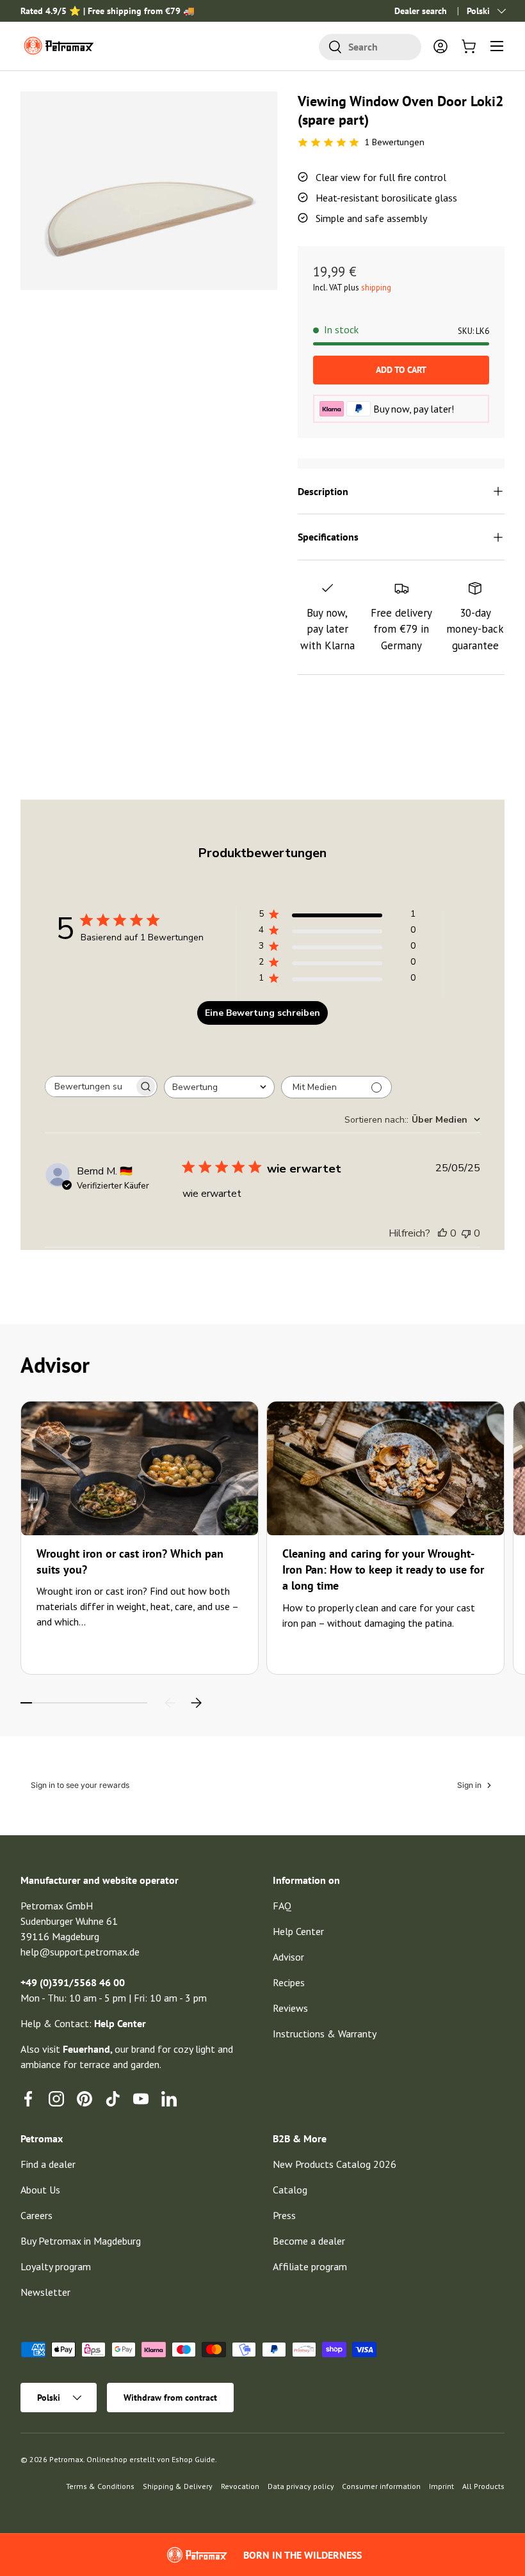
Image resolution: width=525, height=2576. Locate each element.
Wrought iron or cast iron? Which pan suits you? (130, 1561)
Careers (36, 2215)
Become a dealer (309, 2241)
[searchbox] (90, 1087)
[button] (469, 46)
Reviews (290, 2008)
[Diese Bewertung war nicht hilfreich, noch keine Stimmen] (466, 1233)
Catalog (290, 2190)
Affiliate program (310, 2266)
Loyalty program (56, 2266)
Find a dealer (48, 2164)
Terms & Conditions (100, 2486)
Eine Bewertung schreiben (262, 1013)
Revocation (240, 2486)
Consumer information (381, 2486)
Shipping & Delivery (178, 2486)
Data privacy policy (301, 2486)
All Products (483, 2486)
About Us (40, 2190)
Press (284, 2215)
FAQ (282, 1906)
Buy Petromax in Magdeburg (81, 2241)
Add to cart (401, 370)
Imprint (441, 2486)
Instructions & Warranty (325, 2034)
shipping (376, 288)
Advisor (288, 1957)
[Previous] (170, 1703)
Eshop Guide (193, 2459)
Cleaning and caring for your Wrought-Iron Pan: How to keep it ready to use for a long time (383, 1569)
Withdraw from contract (170, 2398)
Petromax (66, 2459)
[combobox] (370, 47)
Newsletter (45, 2292)
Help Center (298, 1931)
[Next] (196, 1703)
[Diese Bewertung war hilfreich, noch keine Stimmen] (442, 1233)
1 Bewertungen (394, 142)
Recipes (289, 1982)
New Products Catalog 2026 (335, 2164)
